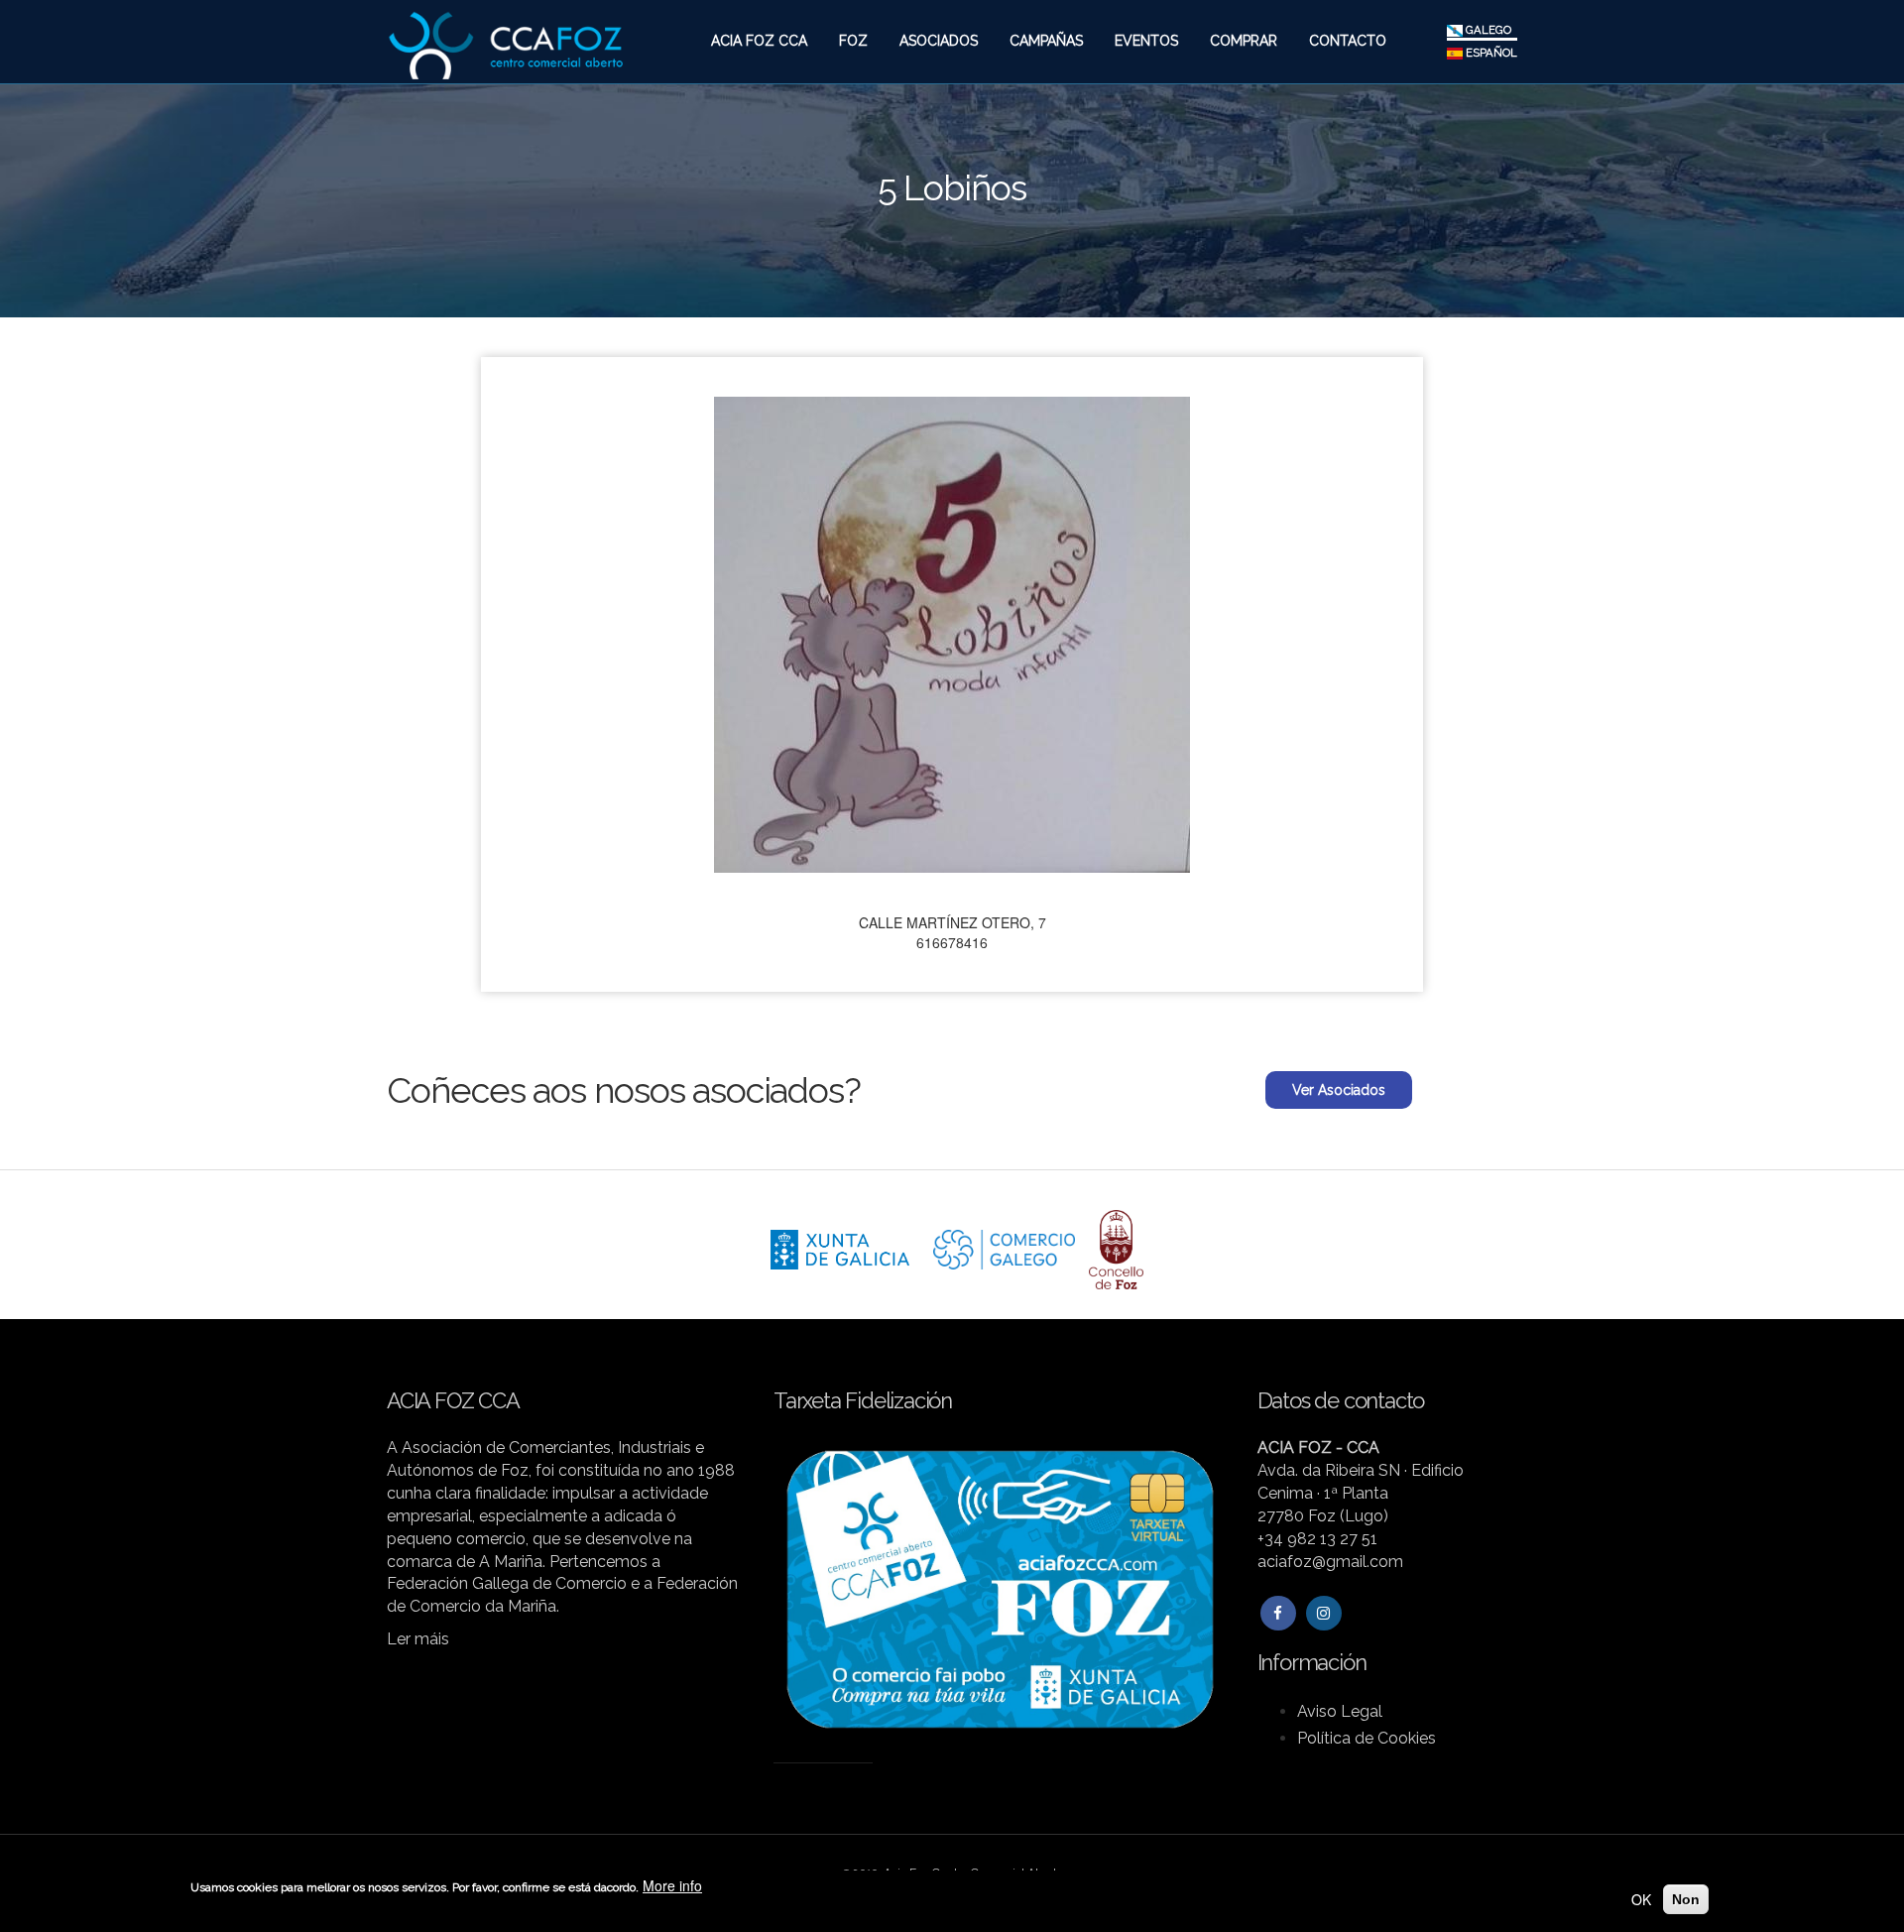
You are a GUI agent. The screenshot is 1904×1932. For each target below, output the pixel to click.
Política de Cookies (1367, 1738)
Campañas (1046, 41)
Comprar (1244, 41)
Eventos (1146, 41)
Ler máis (418, 1639)
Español (1490, 53)
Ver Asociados (1339, 1090)
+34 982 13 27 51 (1317, 1539)
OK (1641, 1899)
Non (1686, 1899)
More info (672, 1885)
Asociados (939, 41)
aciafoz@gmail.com (1330, 1562)
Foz (853, 41)
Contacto (1348, 41)
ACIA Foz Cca (759, 41)
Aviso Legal (1340, 1711)
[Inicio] (505, 39)
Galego (1487, 30)
